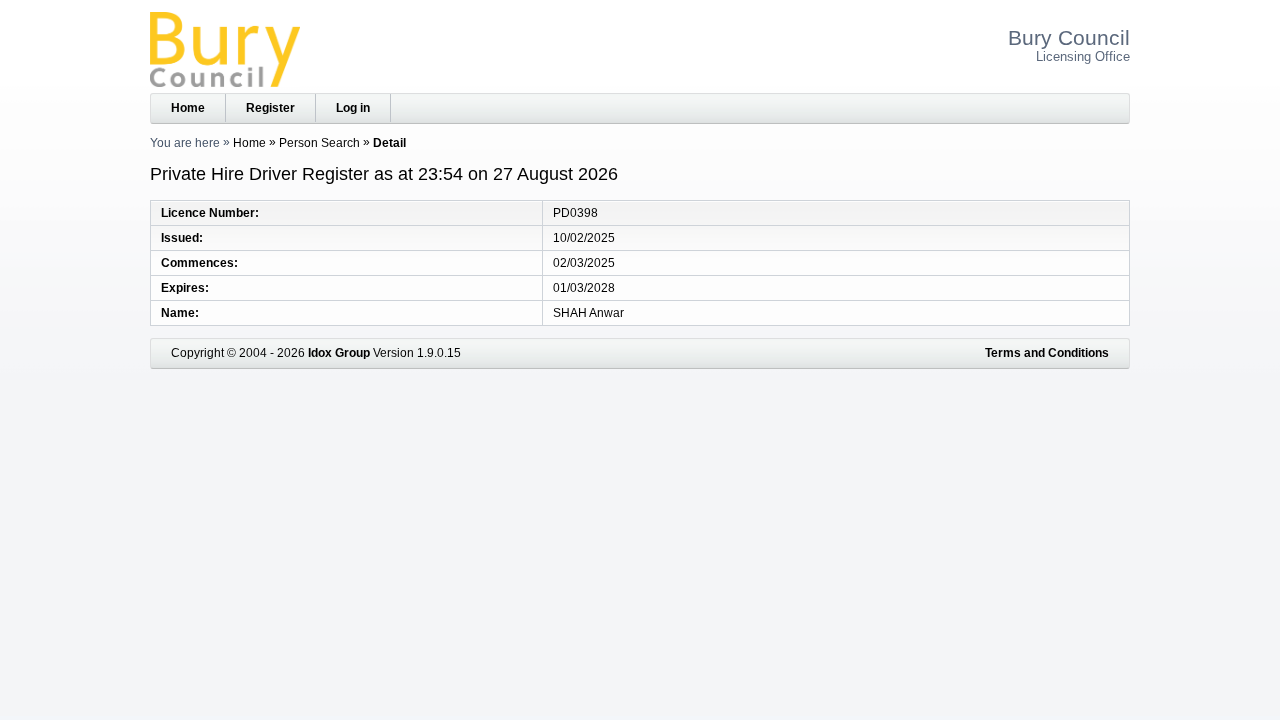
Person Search (319, 143)
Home (188, 108)
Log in (353, 108)
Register (270, 108)
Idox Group (339, 353)
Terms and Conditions (1047, 353)
